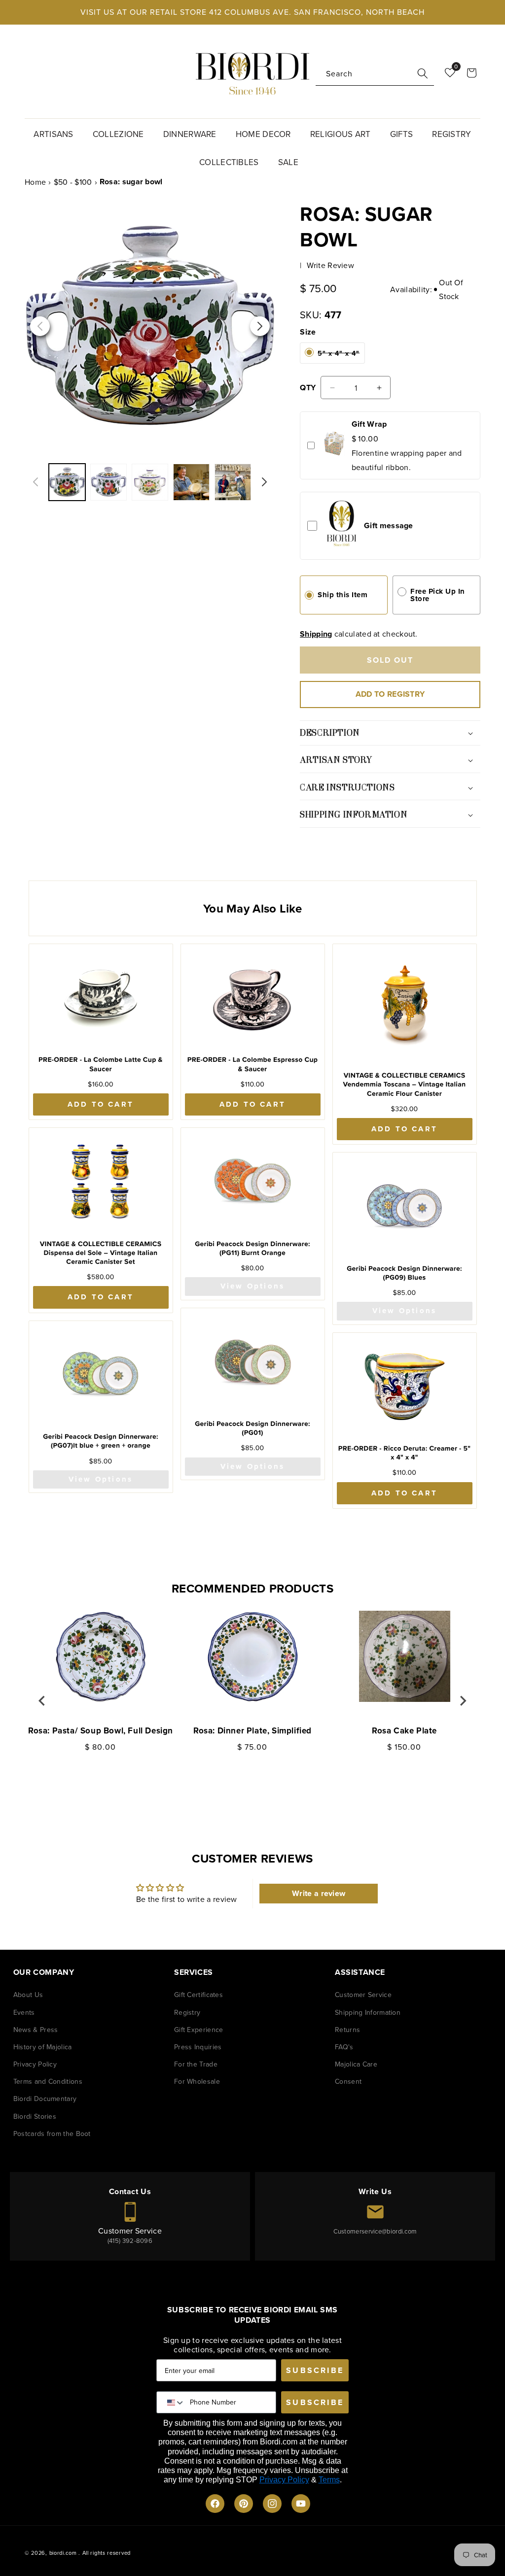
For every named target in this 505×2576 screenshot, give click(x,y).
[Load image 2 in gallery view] (191, 482)
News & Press (36, 2030)
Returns (347, 2030)
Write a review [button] (319, 1893)
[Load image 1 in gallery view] (150, 482)
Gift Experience (199, 2030)
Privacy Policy (35, 2064)
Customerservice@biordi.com (375, 2231)
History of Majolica (43, 2047)
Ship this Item (343, 595)
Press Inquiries (198, 2047)
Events (24, 2012)
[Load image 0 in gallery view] (108, 482)
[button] (57, 133)
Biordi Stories (35, 2116)
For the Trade (196, 2064)
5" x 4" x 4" (338, 356)
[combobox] (375, 74)
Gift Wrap (369, 424)
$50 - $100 (73, 182)
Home (35, 182)
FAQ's (344, 2047)
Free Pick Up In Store (438, 595)
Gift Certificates (198, 1995)
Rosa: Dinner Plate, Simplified (252, 1730)
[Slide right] (264, 482)
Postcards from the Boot (52, 2134)
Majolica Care (356, 2064)
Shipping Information (368, 2012)
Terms (329, 2480)
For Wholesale (197, 2081)
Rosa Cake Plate (404, 1730)
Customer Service (363, 1995)
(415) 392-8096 (130, 2240)
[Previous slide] (42, 1701)
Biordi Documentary (45, 2099)
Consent (348, 2081)
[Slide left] (36, 482)
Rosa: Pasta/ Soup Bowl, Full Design (101, 1730)
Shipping (316, 634)
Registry (187, 2012)
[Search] (423, 73)
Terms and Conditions (48, 2081)
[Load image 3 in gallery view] (233, 482)
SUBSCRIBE (315, 2370)
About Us (28, 1995)
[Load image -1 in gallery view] (67, 482)
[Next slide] (463, 1701)
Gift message (389, 525)
